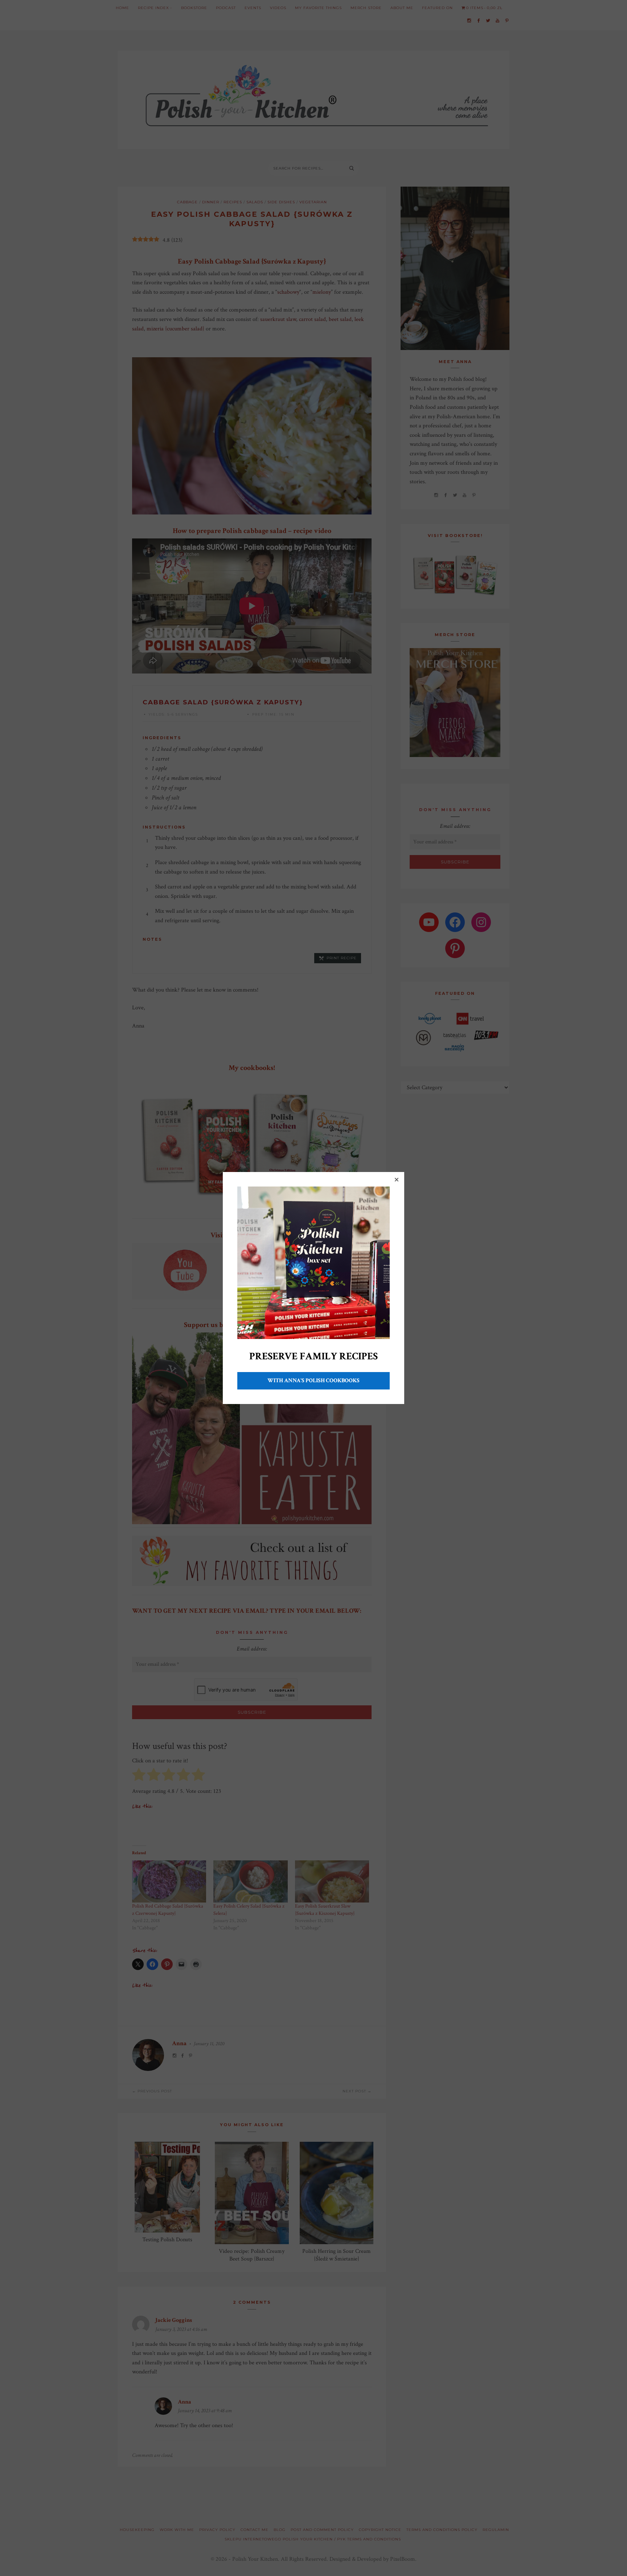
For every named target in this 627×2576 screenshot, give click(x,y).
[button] (397, 1180)
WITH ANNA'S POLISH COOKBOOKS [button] (313, 1381)
